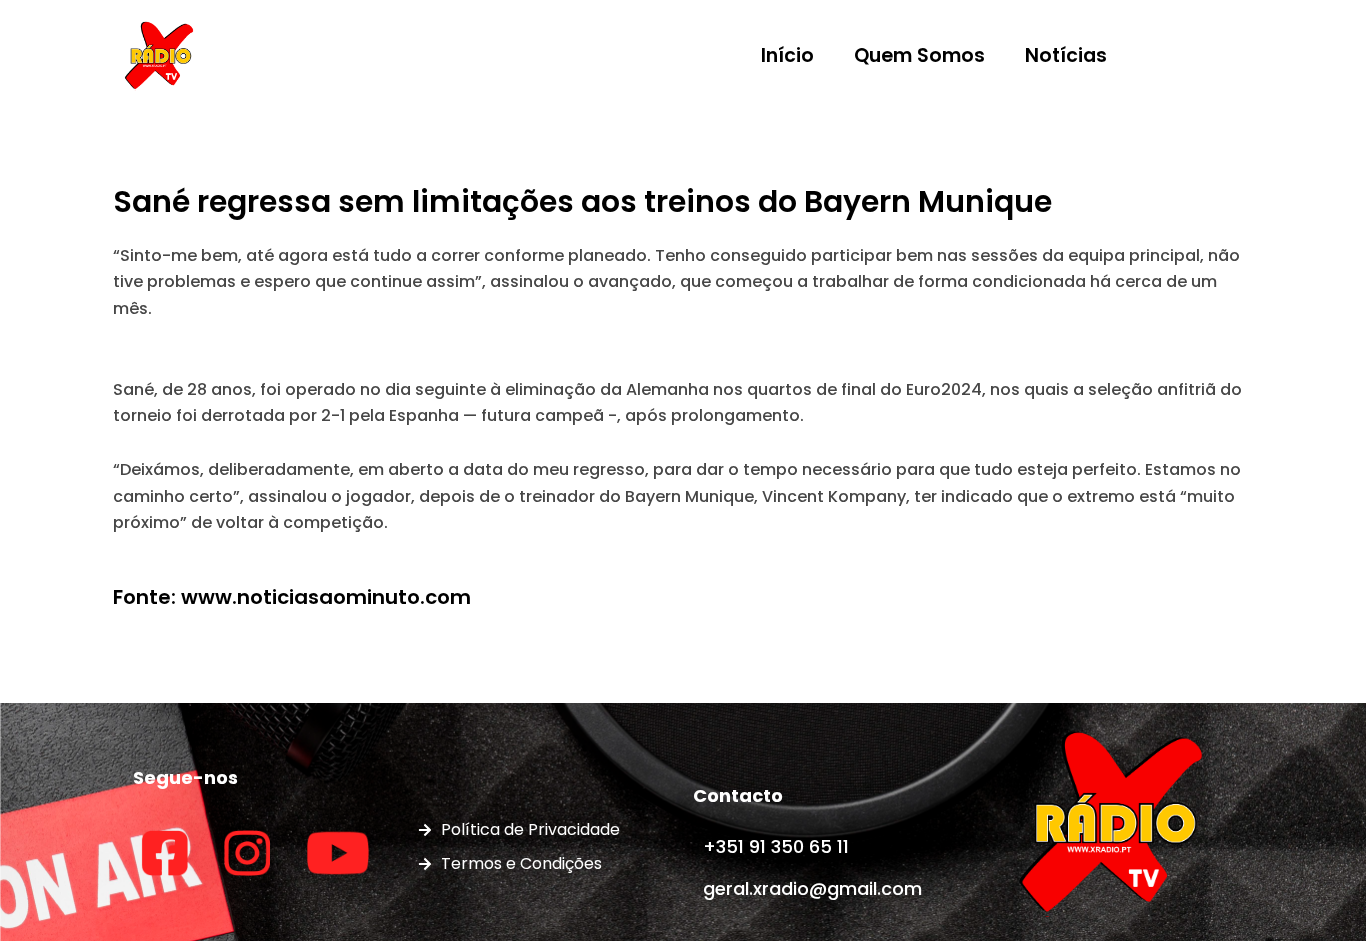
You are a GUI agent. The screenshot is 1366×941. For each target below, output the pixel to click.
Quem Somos (919, 55)
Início (787, 55)
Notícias (1066, 55)
